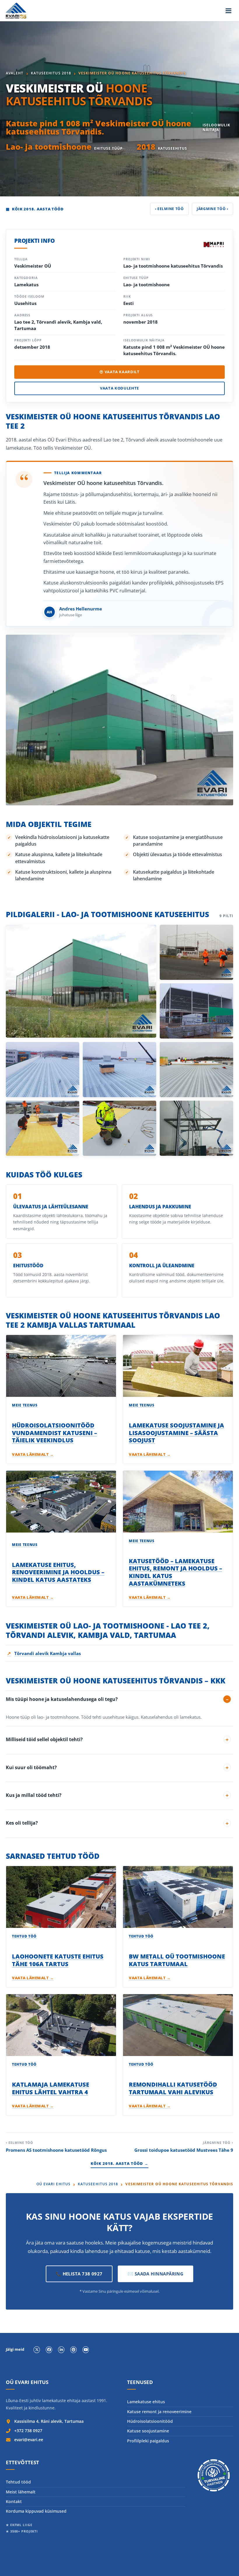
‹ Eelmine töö (169, 209)
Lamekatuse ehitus (146, 2402)
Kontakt (14, 2501)
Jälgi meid (15, 2350)
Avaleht (15, 73)
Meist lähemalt (21, 2492)
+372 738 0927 (28, 2431)
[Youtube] (86, 2350)
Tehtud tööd (18, 2482)
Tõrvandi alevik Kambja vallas (44, 1653)
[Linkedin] (61, 2350)
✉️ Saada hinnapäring (156, 2274)
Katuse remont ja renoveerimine (159, 2412)
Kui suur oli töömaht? (31, 1767)
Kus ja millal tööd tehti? (34, 1795)
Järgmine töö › (212, 209)
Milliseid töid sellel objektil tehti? (44, 1739)
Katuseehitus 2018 (51, 73)
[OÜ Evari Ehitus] (16, 11)
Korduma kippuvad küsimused (36, 2511)
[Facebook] (49, 2350)
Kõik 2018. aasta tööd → (120, 2163)
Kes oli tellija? (22, 1823)
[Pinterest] (73, 2350)
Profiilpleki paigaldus (148, 2441)
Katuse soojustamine (148, 2431)
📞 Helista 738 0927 (79, 2274)
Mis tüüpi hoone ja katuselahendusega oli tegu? (62, 1699)
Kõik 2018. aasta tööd (35, 209)
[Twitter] (37, 2350)
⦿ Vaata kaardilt (119, 372)
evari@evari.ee (29, 2440)
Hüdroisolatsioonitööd (150, 2421)
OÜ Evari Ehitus (53, 2184)
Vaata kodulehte (119, 388)
